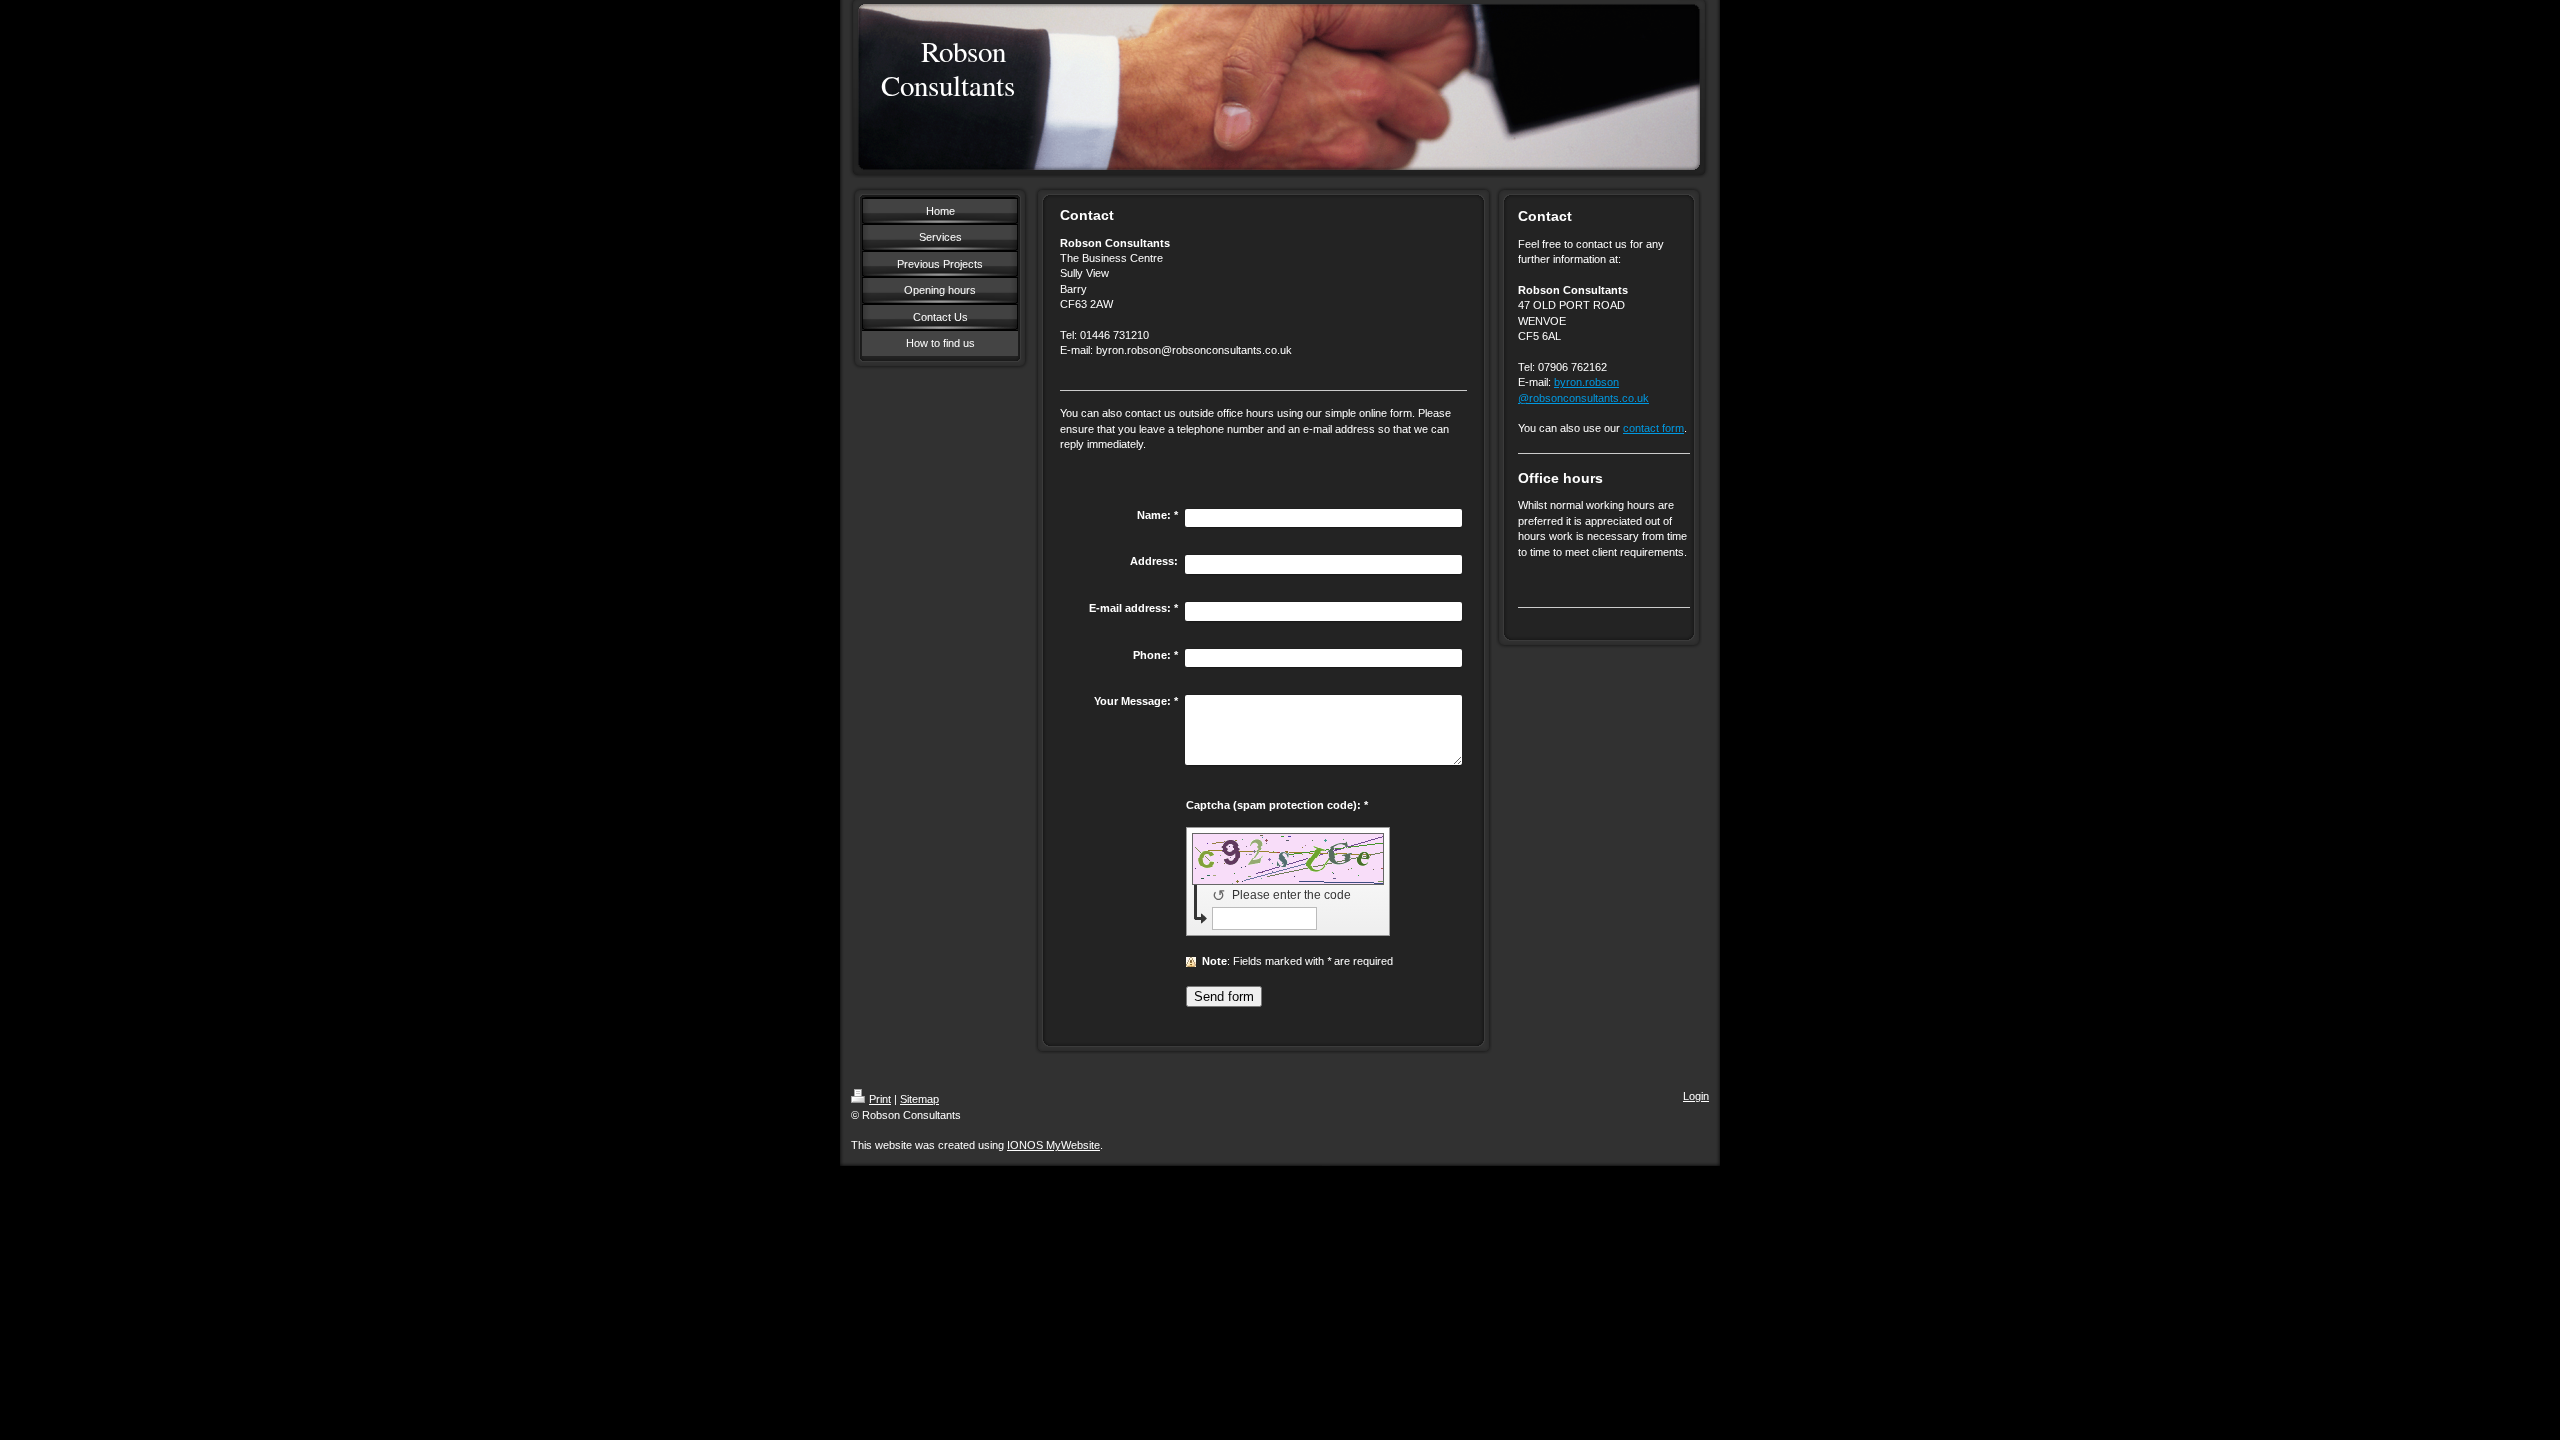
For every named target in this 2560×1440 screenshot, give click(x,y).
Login (1696, 1096)
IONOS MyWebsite (1053, 1145)
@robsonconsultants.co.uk (1583, 398)
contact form (1653, 428)
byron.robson (1586, 382)
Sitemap (919, 1099)
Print (880, 1099)
